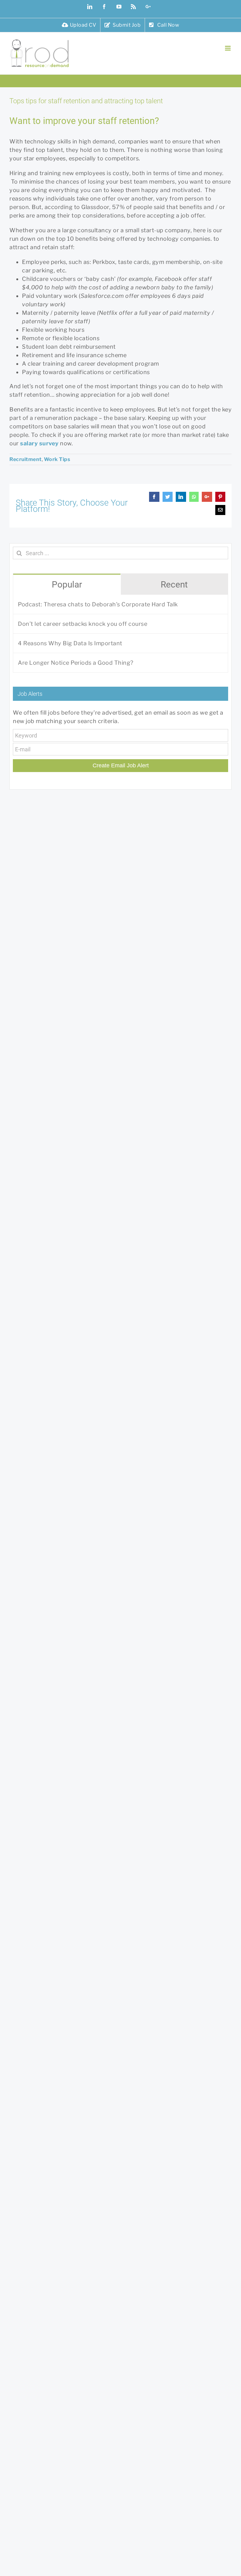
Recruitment (26, 459)
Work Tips (57, 459)
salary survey (39, 443)
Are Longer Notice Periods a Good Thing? (76, 663)
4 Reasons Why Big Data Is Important (70, 643)
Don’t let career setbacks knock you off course (83, 624)
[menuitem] (79, 25)
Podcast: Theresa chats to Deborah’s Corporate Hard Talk (98, 604)
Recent (174, 585)
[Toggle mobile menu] (228, 48)
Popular (67, 585)
